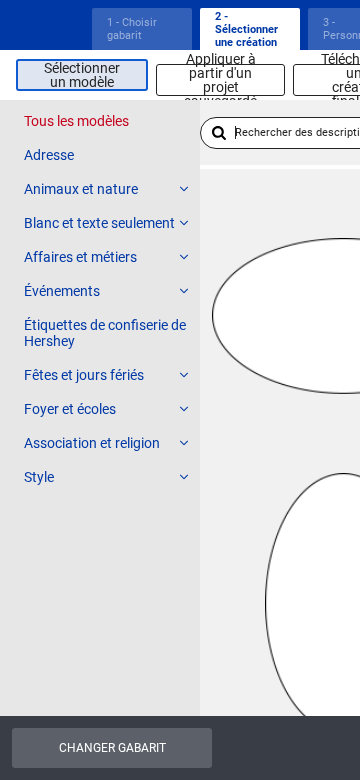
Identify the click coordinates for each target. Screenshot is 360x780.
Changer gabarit (112, 748)
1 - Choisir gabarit (132, 29)
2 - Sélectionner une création (246, 29)
